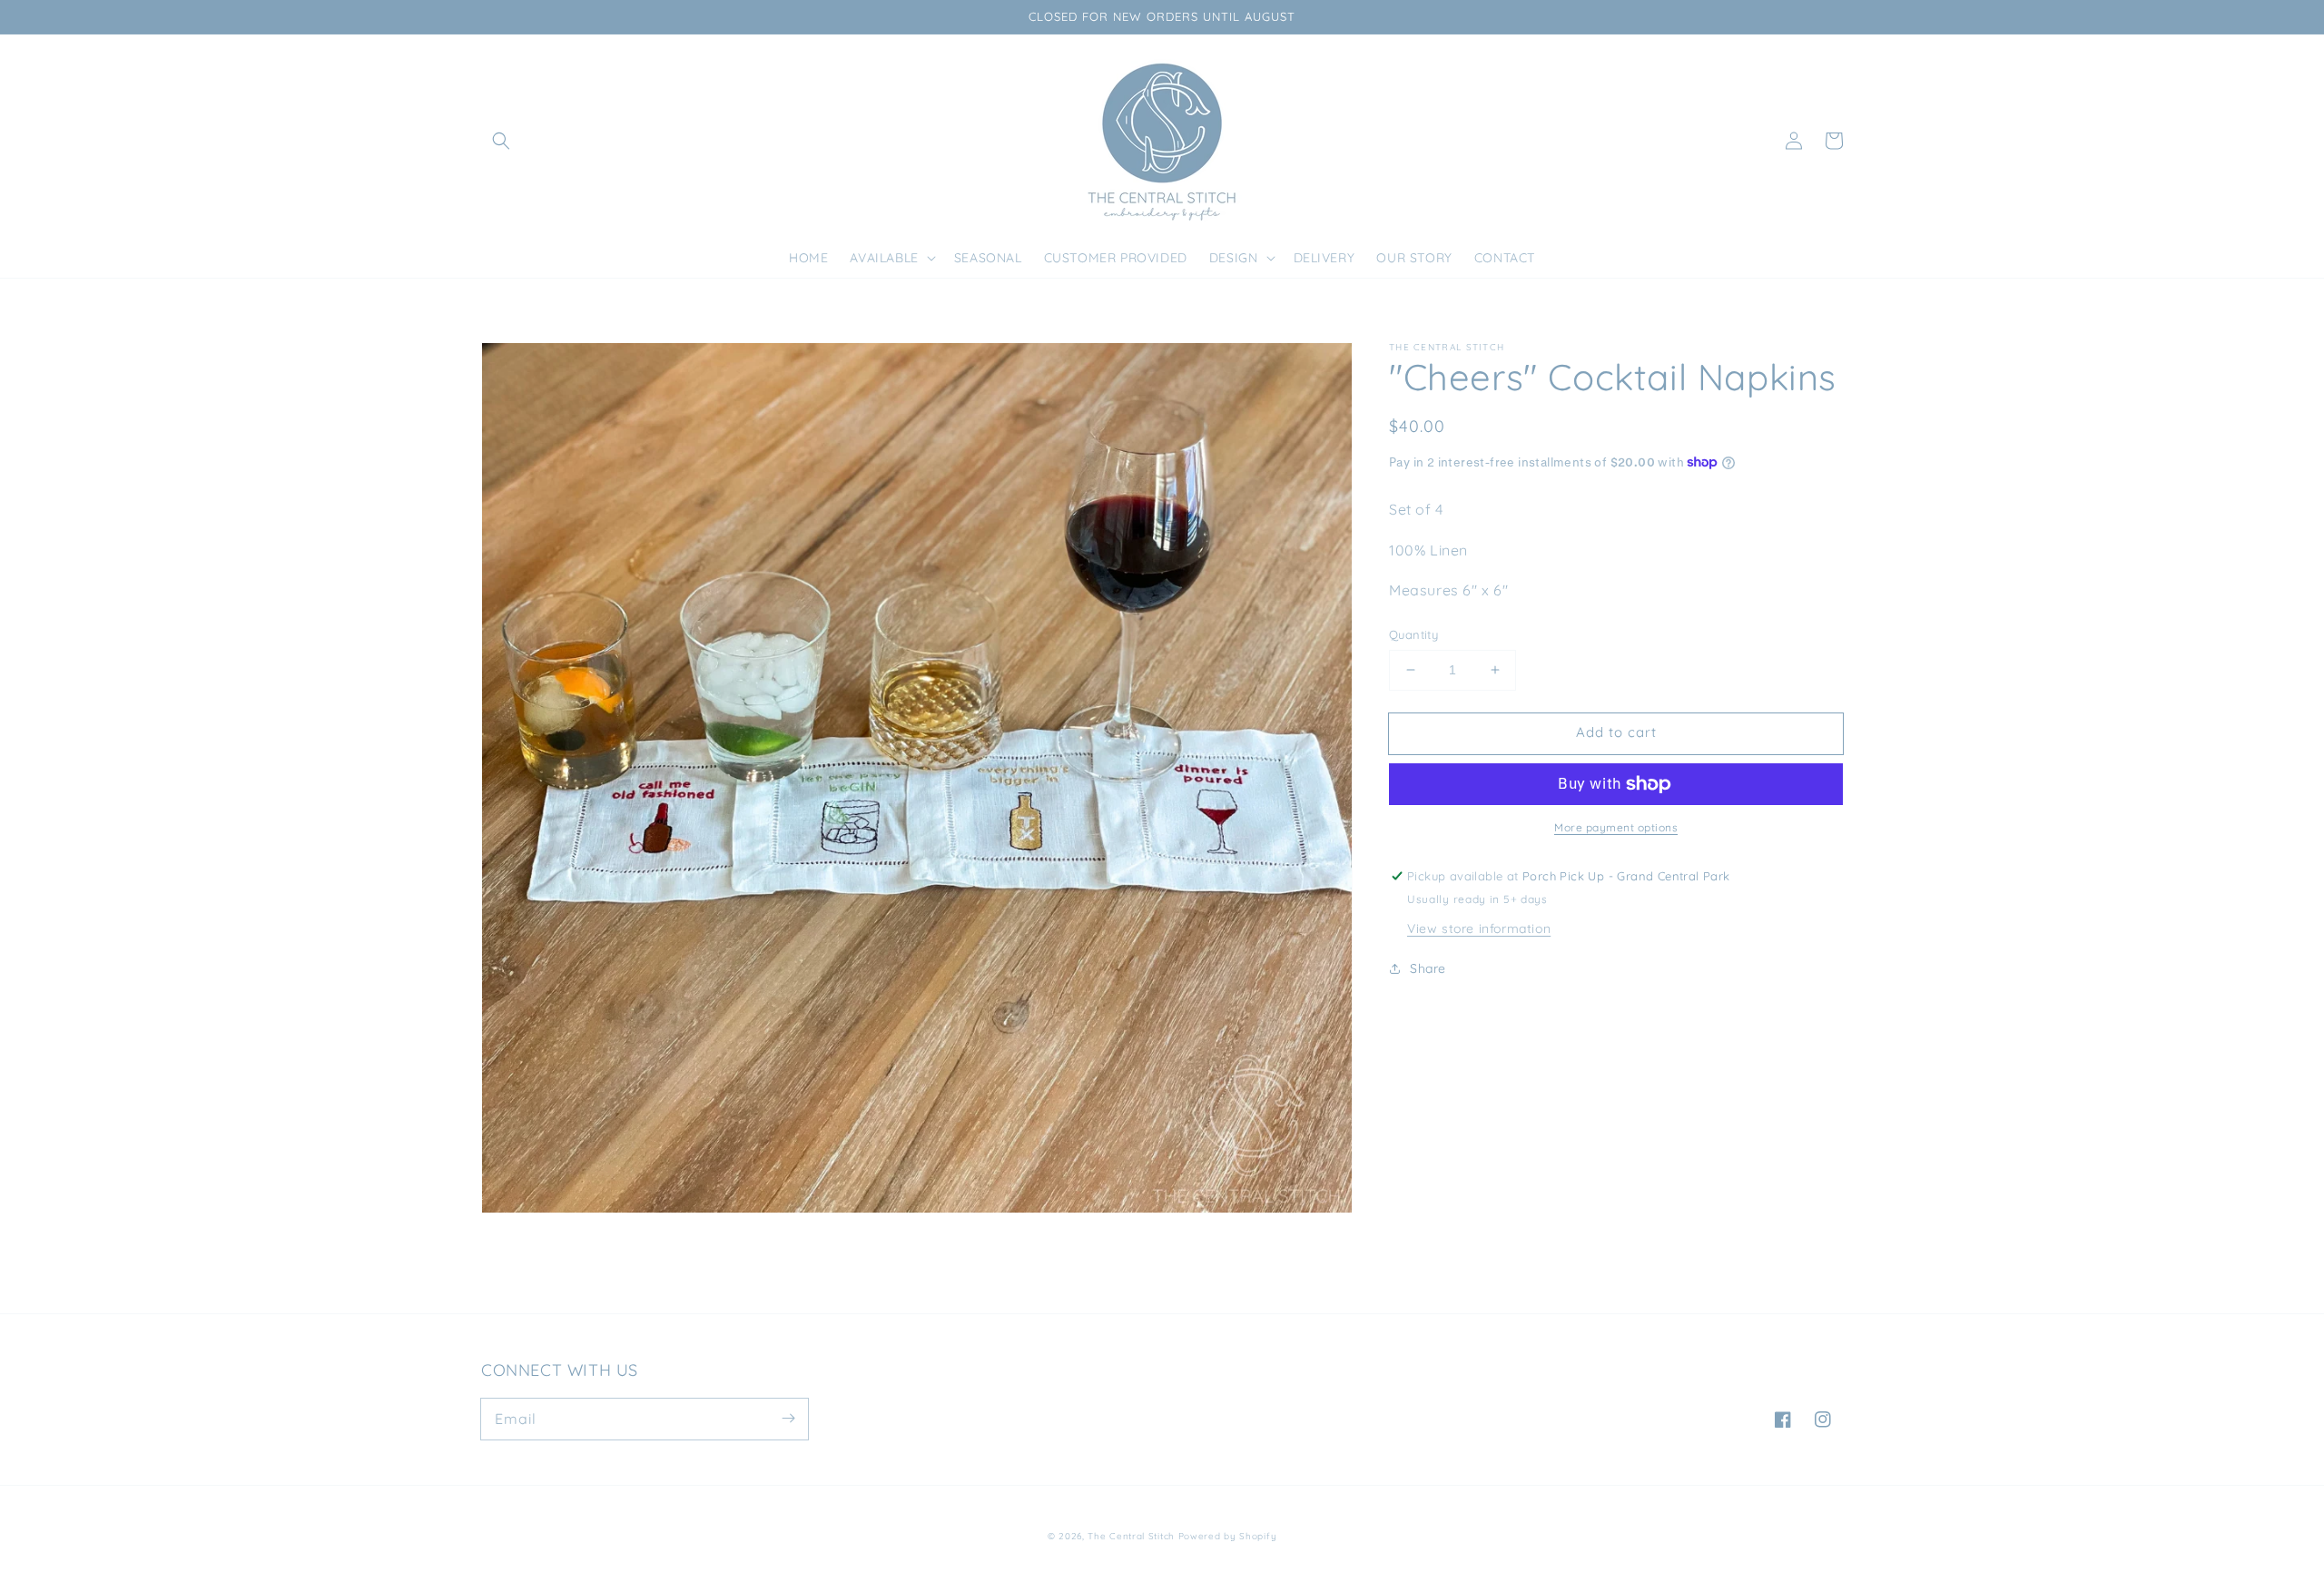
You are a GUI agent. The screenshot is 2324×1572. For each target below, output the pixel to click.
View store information (1479, 928)
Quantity (1413, 634)
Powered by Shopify (1228, 1536)
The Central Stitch (1131, 1536)
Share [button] (1428, 968)
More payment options (1616, 827)
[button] (501, 141)
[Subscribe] (788, 1419)
